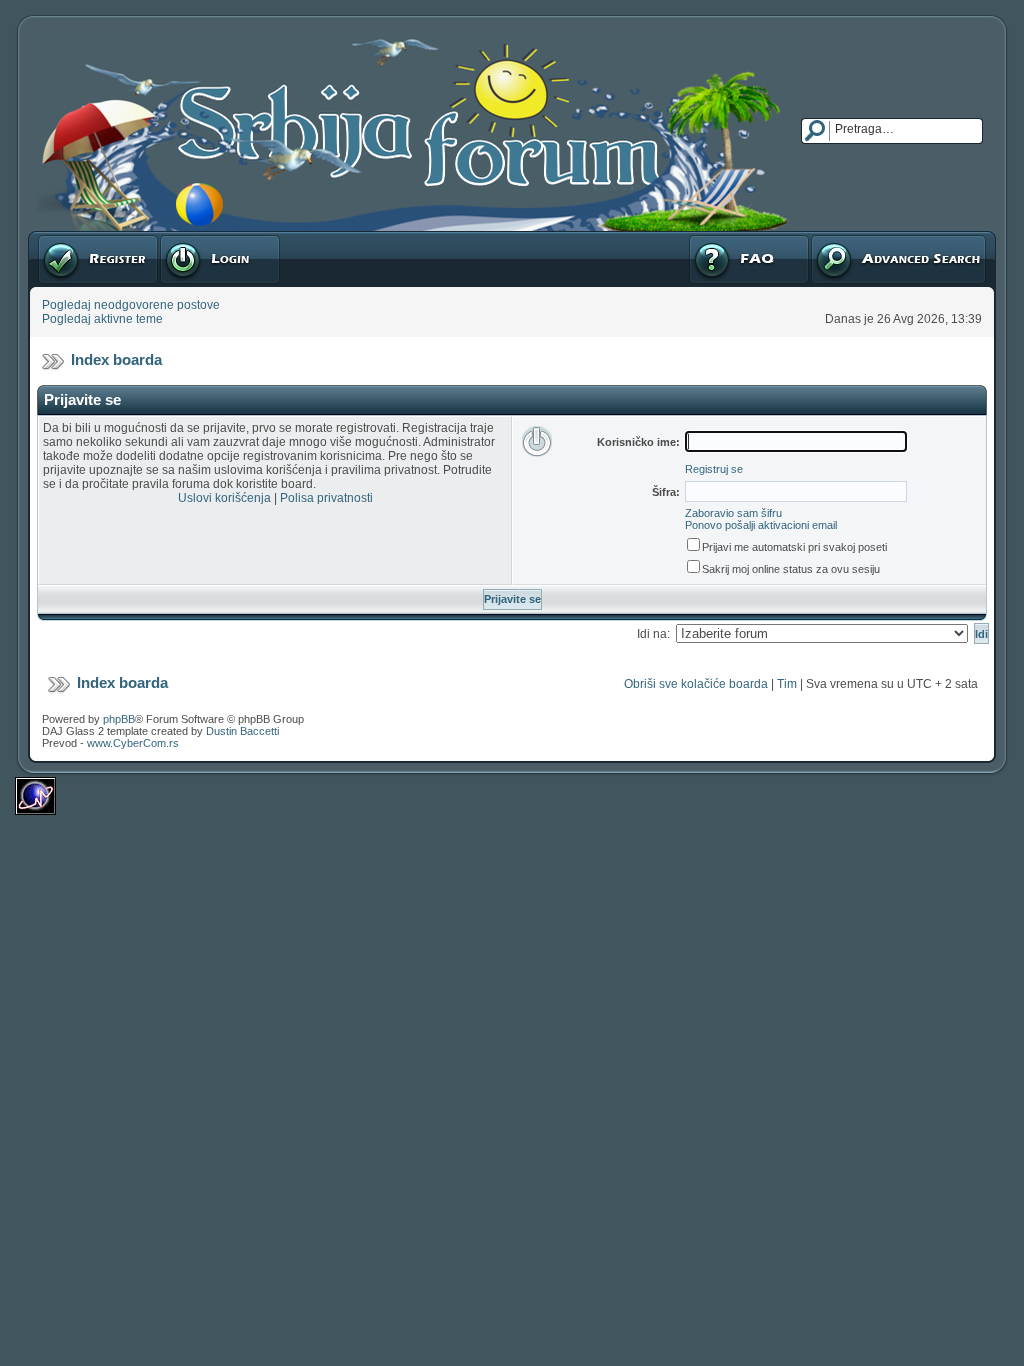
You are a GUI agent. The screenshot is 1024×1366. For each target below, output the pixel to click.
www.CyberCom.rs (133, 743)
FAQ (699, 238)
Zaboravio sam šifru (733, 513)
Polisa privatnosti (326, 498)
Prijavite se (189, 238)
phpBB (119, 719)
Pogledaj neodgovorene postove (131, 305)
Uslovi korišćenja (224, 498)
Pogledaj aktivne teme (102, 319)
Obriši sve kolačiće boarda (696, 684)
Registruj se (69, 238)
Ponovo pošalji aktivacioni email (761, 525)
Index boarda (116, 359)
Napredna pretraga (862, 238)
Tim (787, 684)
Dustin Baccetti (242, 731)
